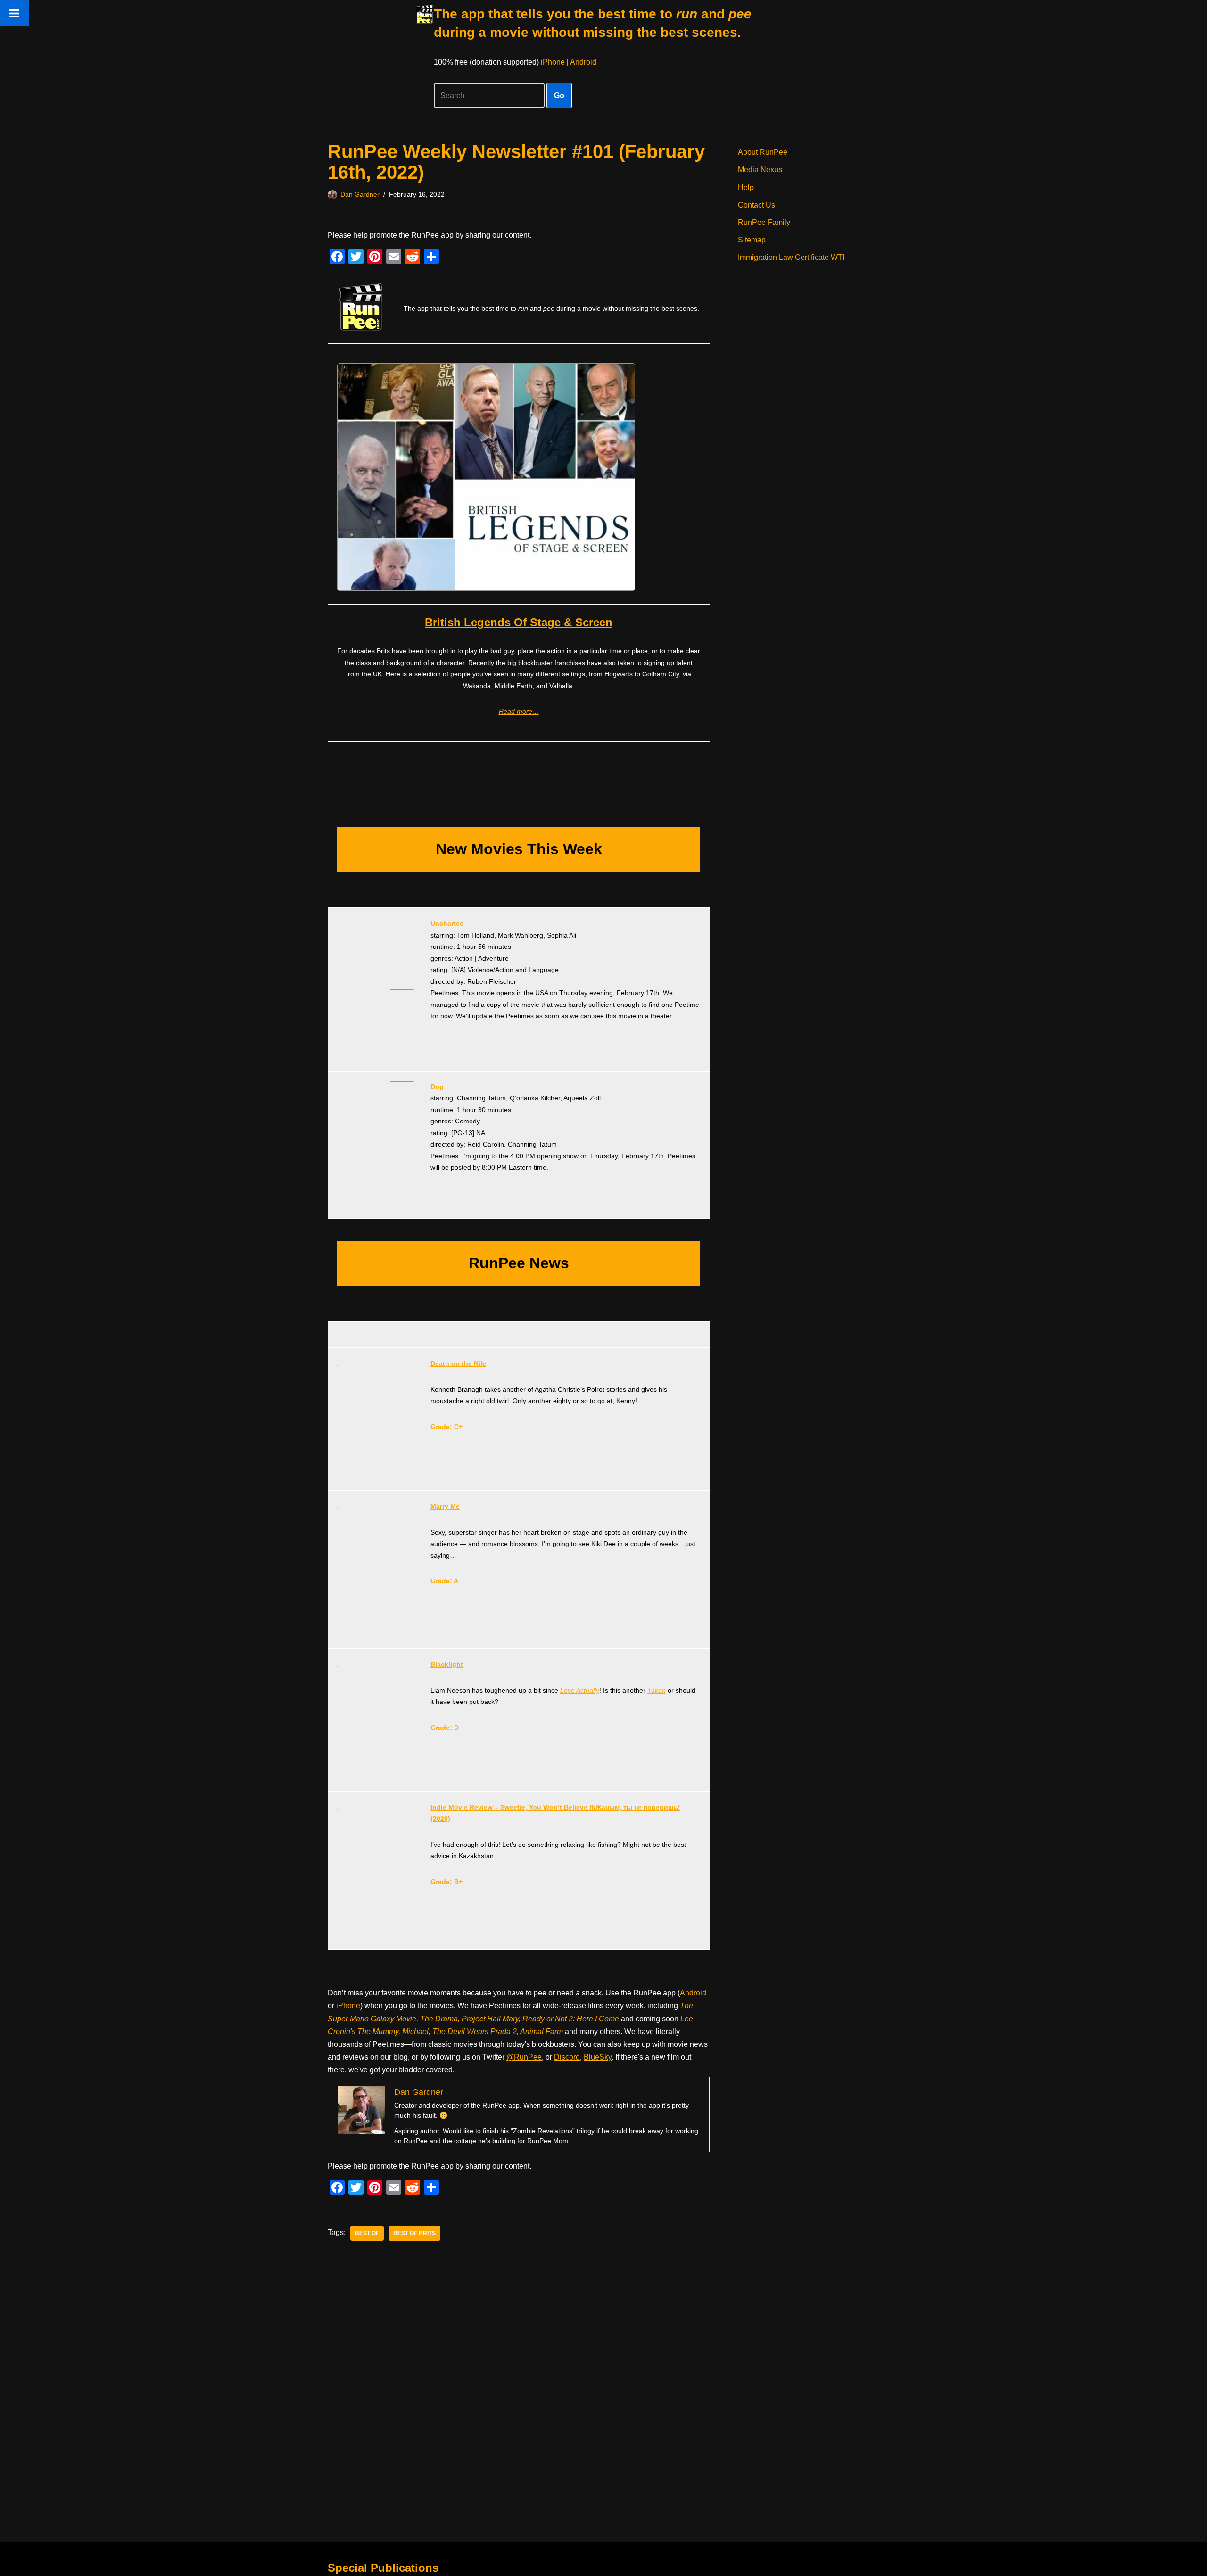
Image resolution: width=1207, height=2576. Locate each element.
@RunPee (524, 2057)
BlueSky (598, 2057)
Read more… (519, 711)
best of (367, 2233)
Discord (567, 2057)
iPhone (553, 62)
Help (746, 187)
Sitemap (752, 240)
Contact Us (756, 205)
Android (583, 62)
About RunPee (763, 152)
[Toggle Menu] (14, 13)
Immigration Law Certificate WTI (791, 257)
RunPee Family (764, 222)
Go (559, 96)
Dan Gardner (360, 194)
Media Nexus (760, 170)
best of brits (414, 2233)
